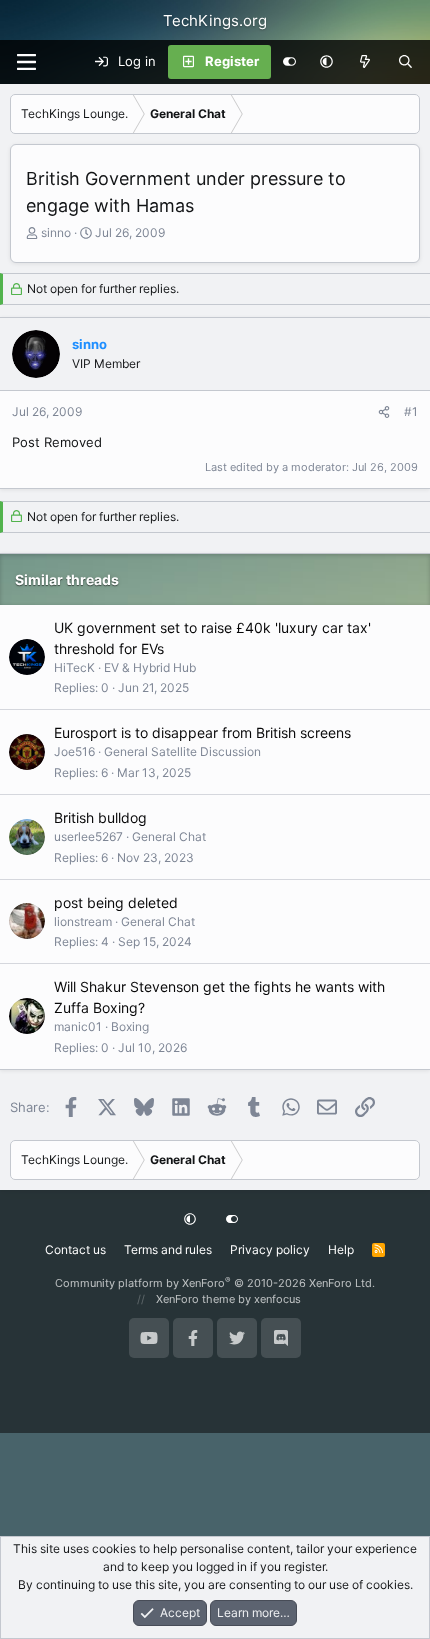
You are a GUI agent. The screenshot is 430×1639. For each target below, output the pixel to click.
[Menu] (26, 62)
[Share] (384, 412)
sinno (56, 232)
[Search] (405, 62)
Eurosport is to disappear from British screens (202, 732)
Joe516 (74, 751)
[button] (326, 62)
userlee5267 (88, 836)
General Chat (169, 836)
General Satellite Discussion (182, 751)
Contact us (75, 1249)
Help (341, 1249)
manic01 (78, 1026)
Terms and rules (168, 1249)
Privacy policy (270, 1249)
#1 (411, 411)
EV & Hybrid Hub (150, 667)
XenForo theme (195, 1299)
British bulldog (100, 817)
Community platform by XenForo (215, 1283)
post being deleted (116, 902)
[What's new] (365, 62)
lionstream (83, 921)
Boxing (130, 1026)
